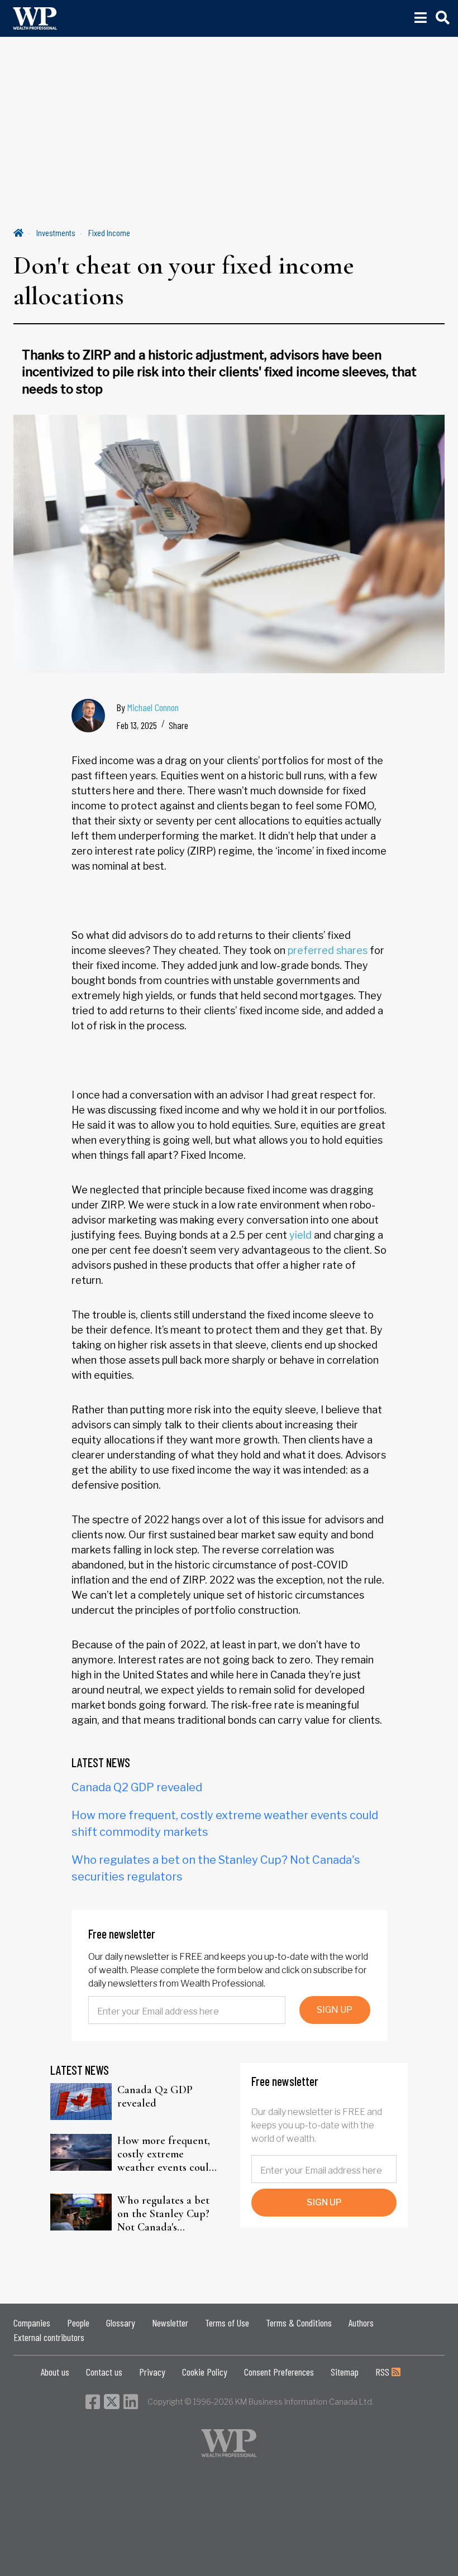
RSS (383, 2372)
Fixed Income (109, 232)
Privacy (152, 2372)
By (147, 707)
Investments (56, 232)
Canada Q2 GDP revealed (137, 1787)
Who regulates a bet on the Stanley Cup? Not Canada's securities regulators (164, 2214)
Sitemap (345, 2372)
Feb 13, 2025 (137, 725)
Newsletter (170, 2323)
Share (178, 725)
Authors (361, 2323)
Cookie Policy (205, 2372)
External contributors (49, 2337)
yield (300, 1235)
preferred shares (328, 950)
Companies (32, 2323)
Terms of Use (227, 2323)
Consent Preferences (279, 2372)
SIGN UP (335, 2010)
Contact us (104, 2372)
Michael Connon (153, 707)
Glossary (121, 2323)
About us (55, 2372)
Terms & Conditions (299, 2323)
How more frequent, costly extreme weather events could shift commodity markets (166, 2154)
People (78, 2323)
